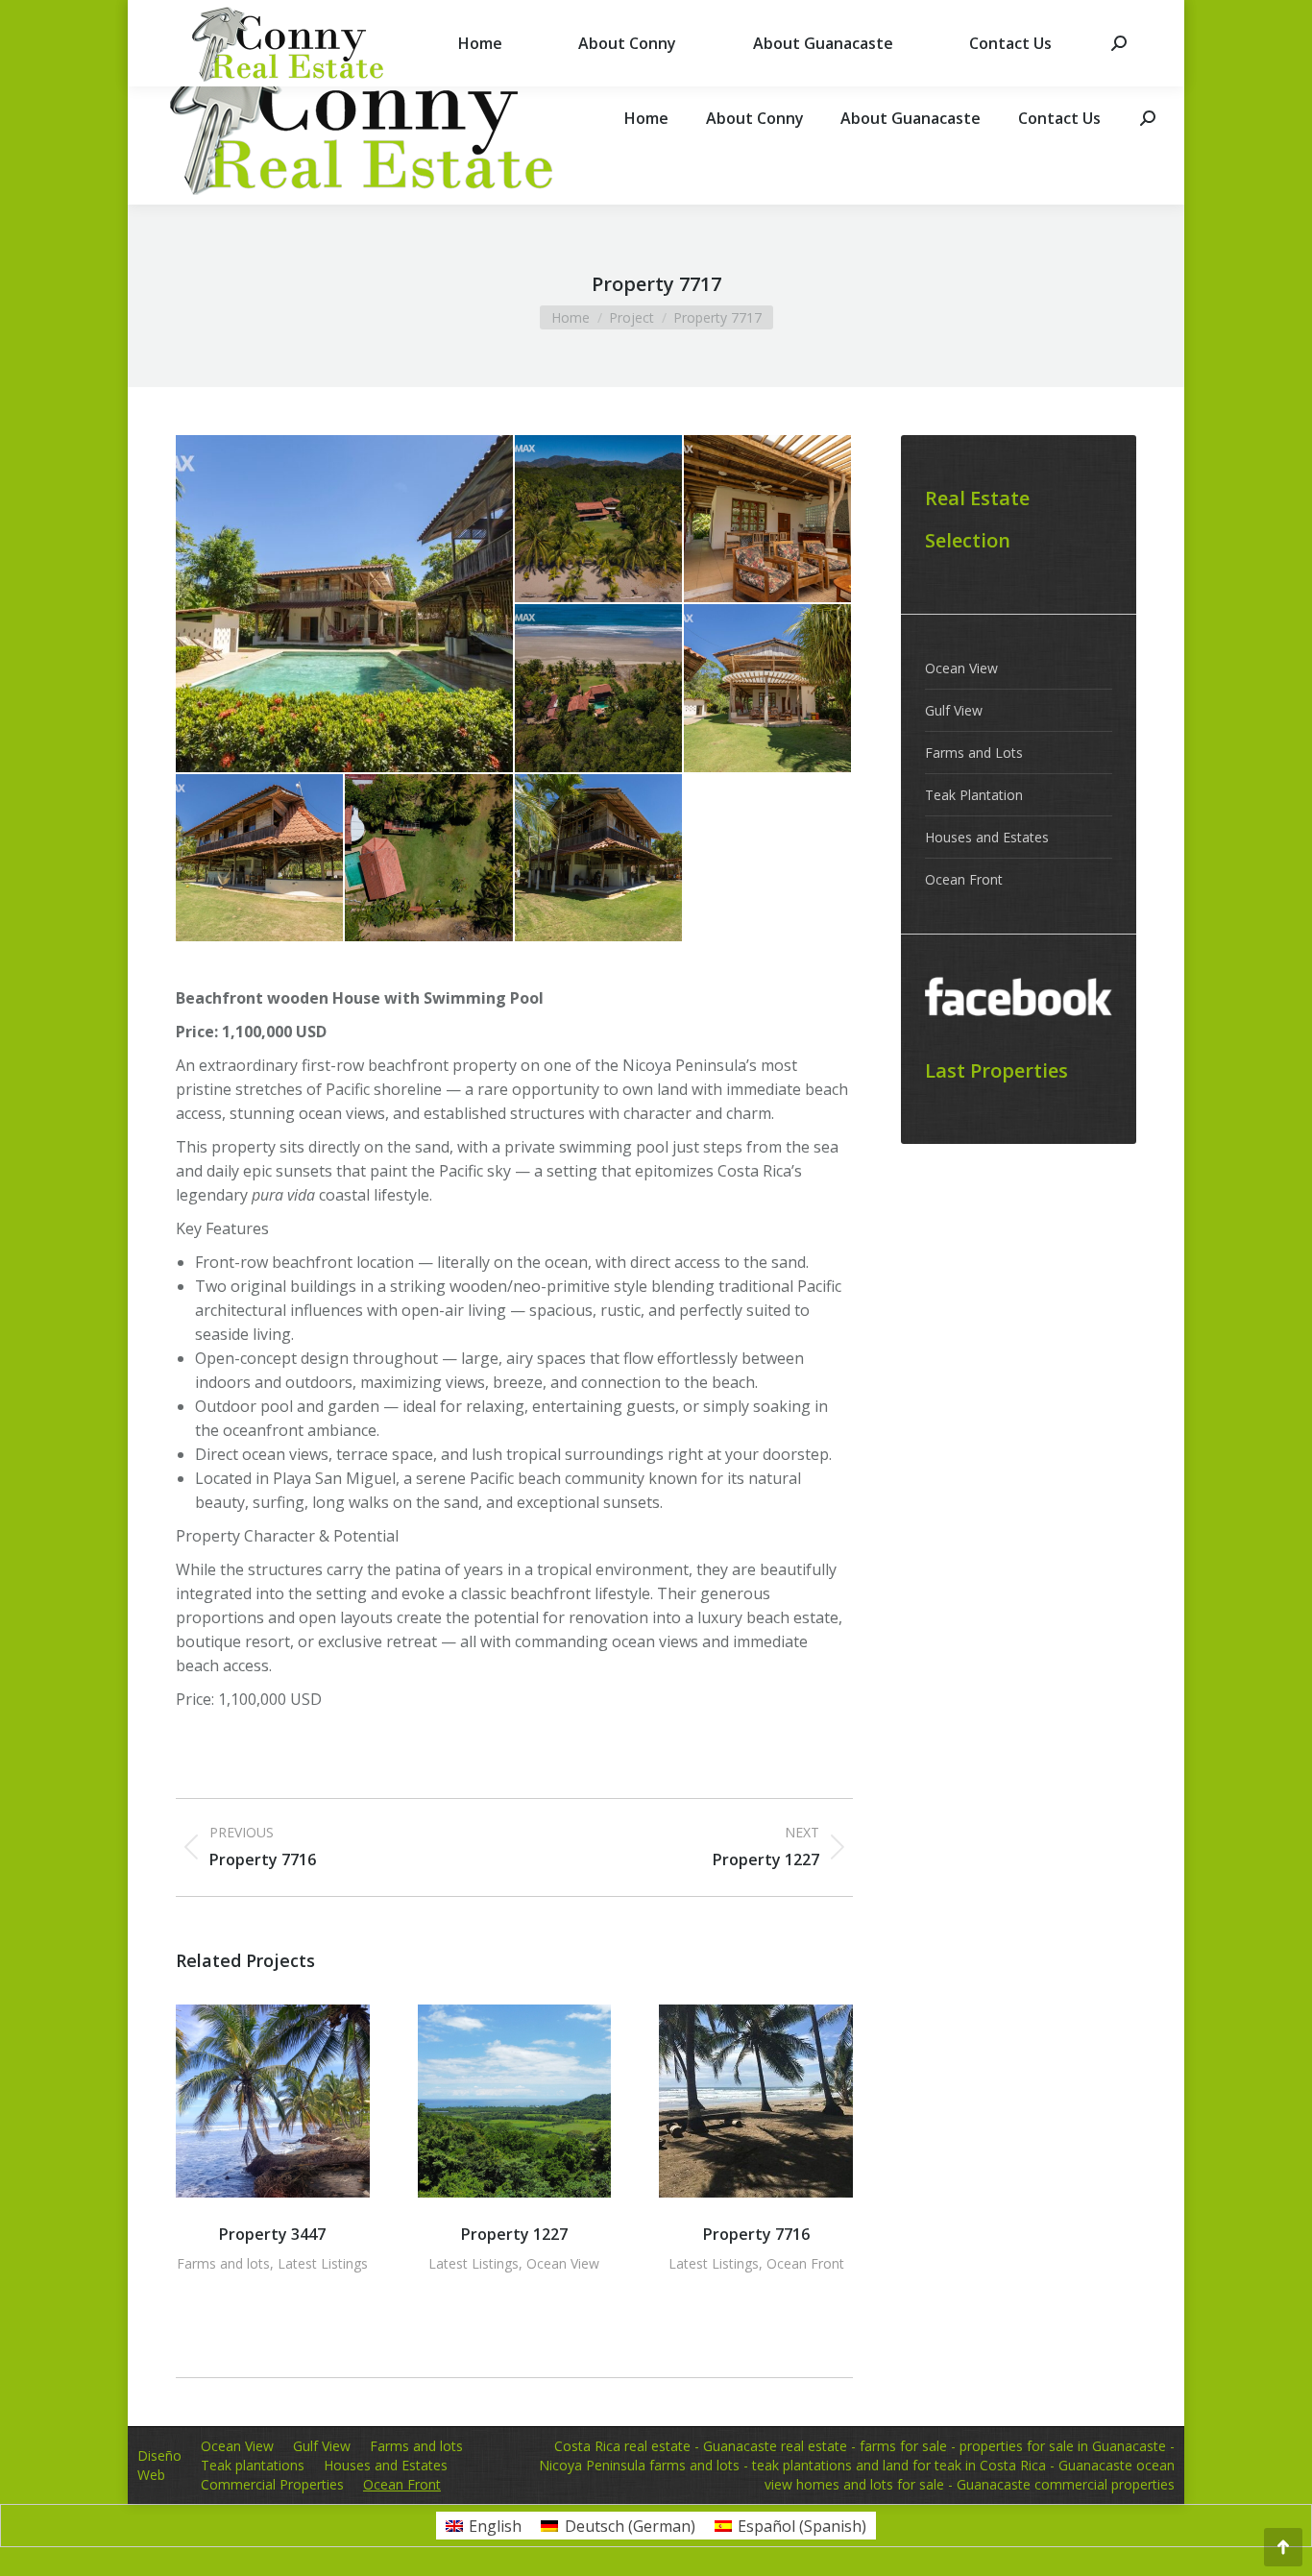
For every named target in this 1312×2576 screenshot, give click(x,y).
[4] (768, 689)
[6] (429, 859)
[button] (200, 2162)
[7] (599, 859)
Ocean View (563, 2263)
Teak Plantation (974, 795)
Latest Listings (323, 2263)
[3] (599, 689)
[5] (260, 859)
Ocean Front (805, 2263)
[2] (768, 520)
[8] (345, 604)
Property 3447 (272, 2234)
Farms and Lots (974, 753)
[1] (599, 520)
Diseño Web (159, 2465)
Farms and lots (223, 2263)
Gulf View (954, 710)
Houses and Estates (987, 837)
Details (273, 2102)
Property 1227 (514, 2234)
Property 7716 (756, 2234)
